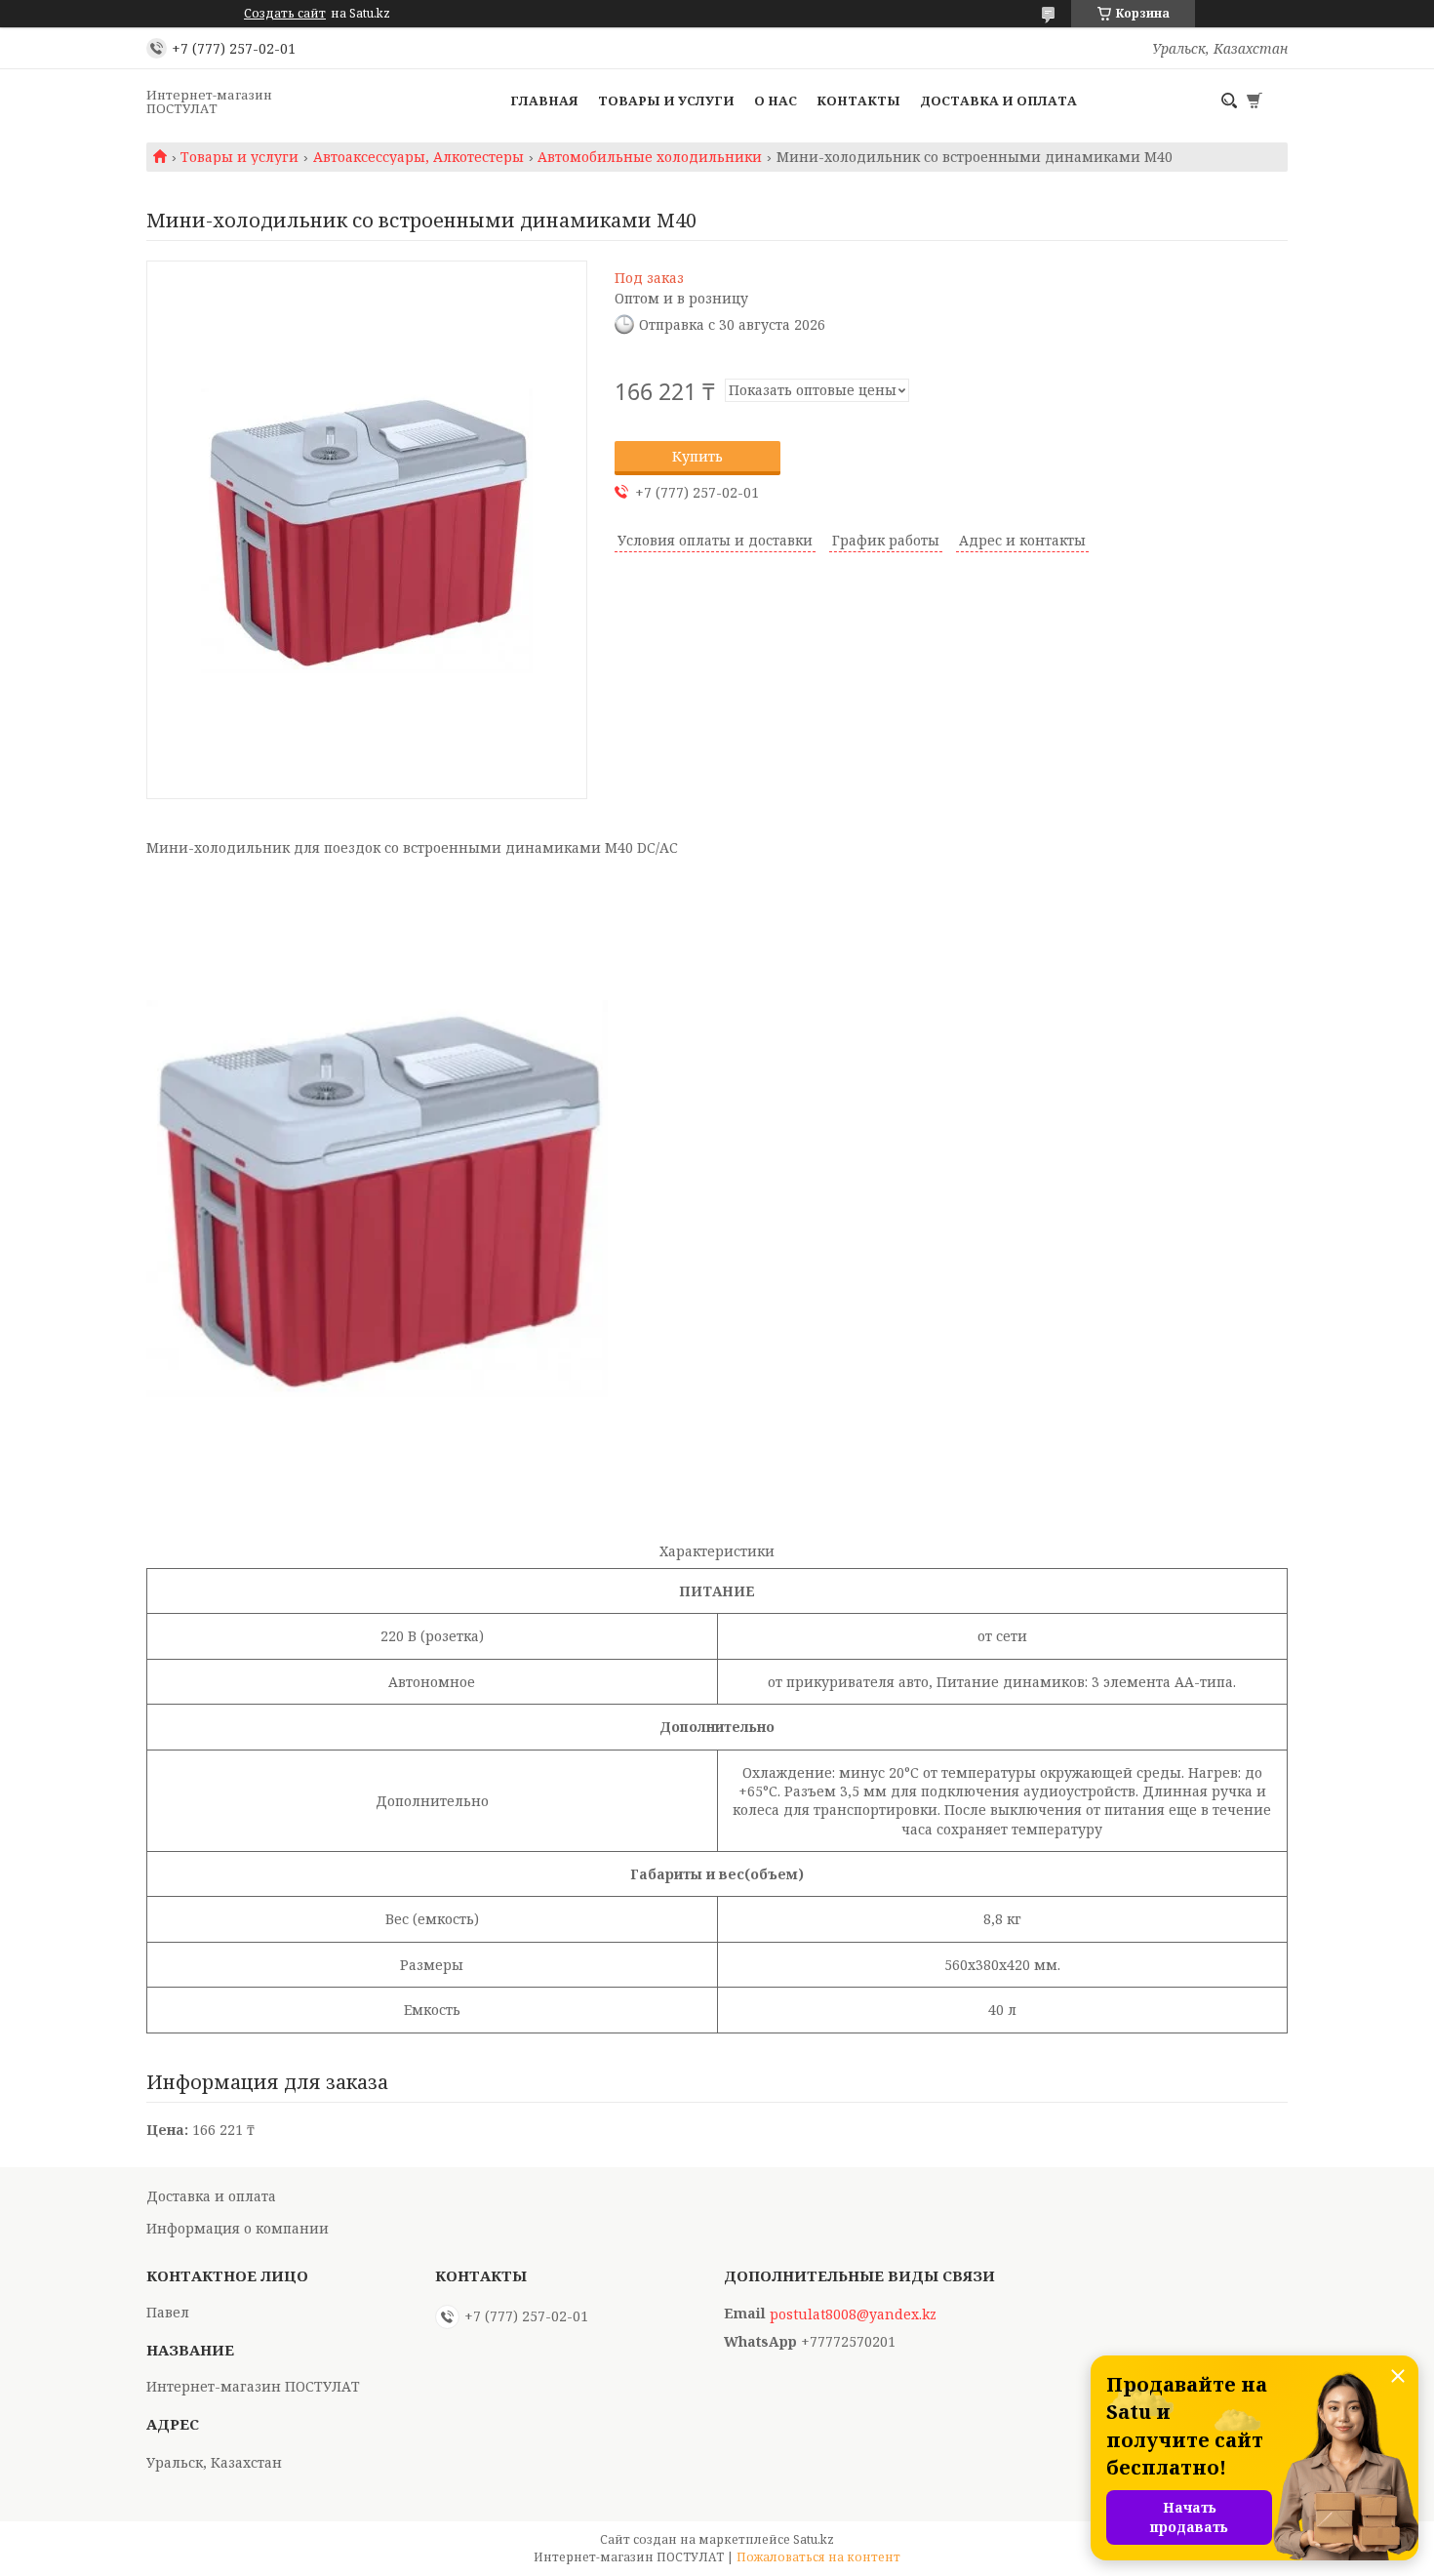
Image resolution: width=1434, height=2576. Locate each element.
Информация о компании (238, 2228)
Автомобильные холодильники (650, 157)
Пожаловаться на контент (818, 2557)
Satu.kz (814, 2539)
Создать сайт (285, 14)
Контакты (858, 101)
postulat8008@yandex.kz (853, 2314)
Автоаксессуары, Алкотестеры (418, 157)
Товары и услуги (666, 101)
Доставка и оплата (998, 101)
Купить (697, 456)
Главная (544, 101)
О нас (776, 101)
